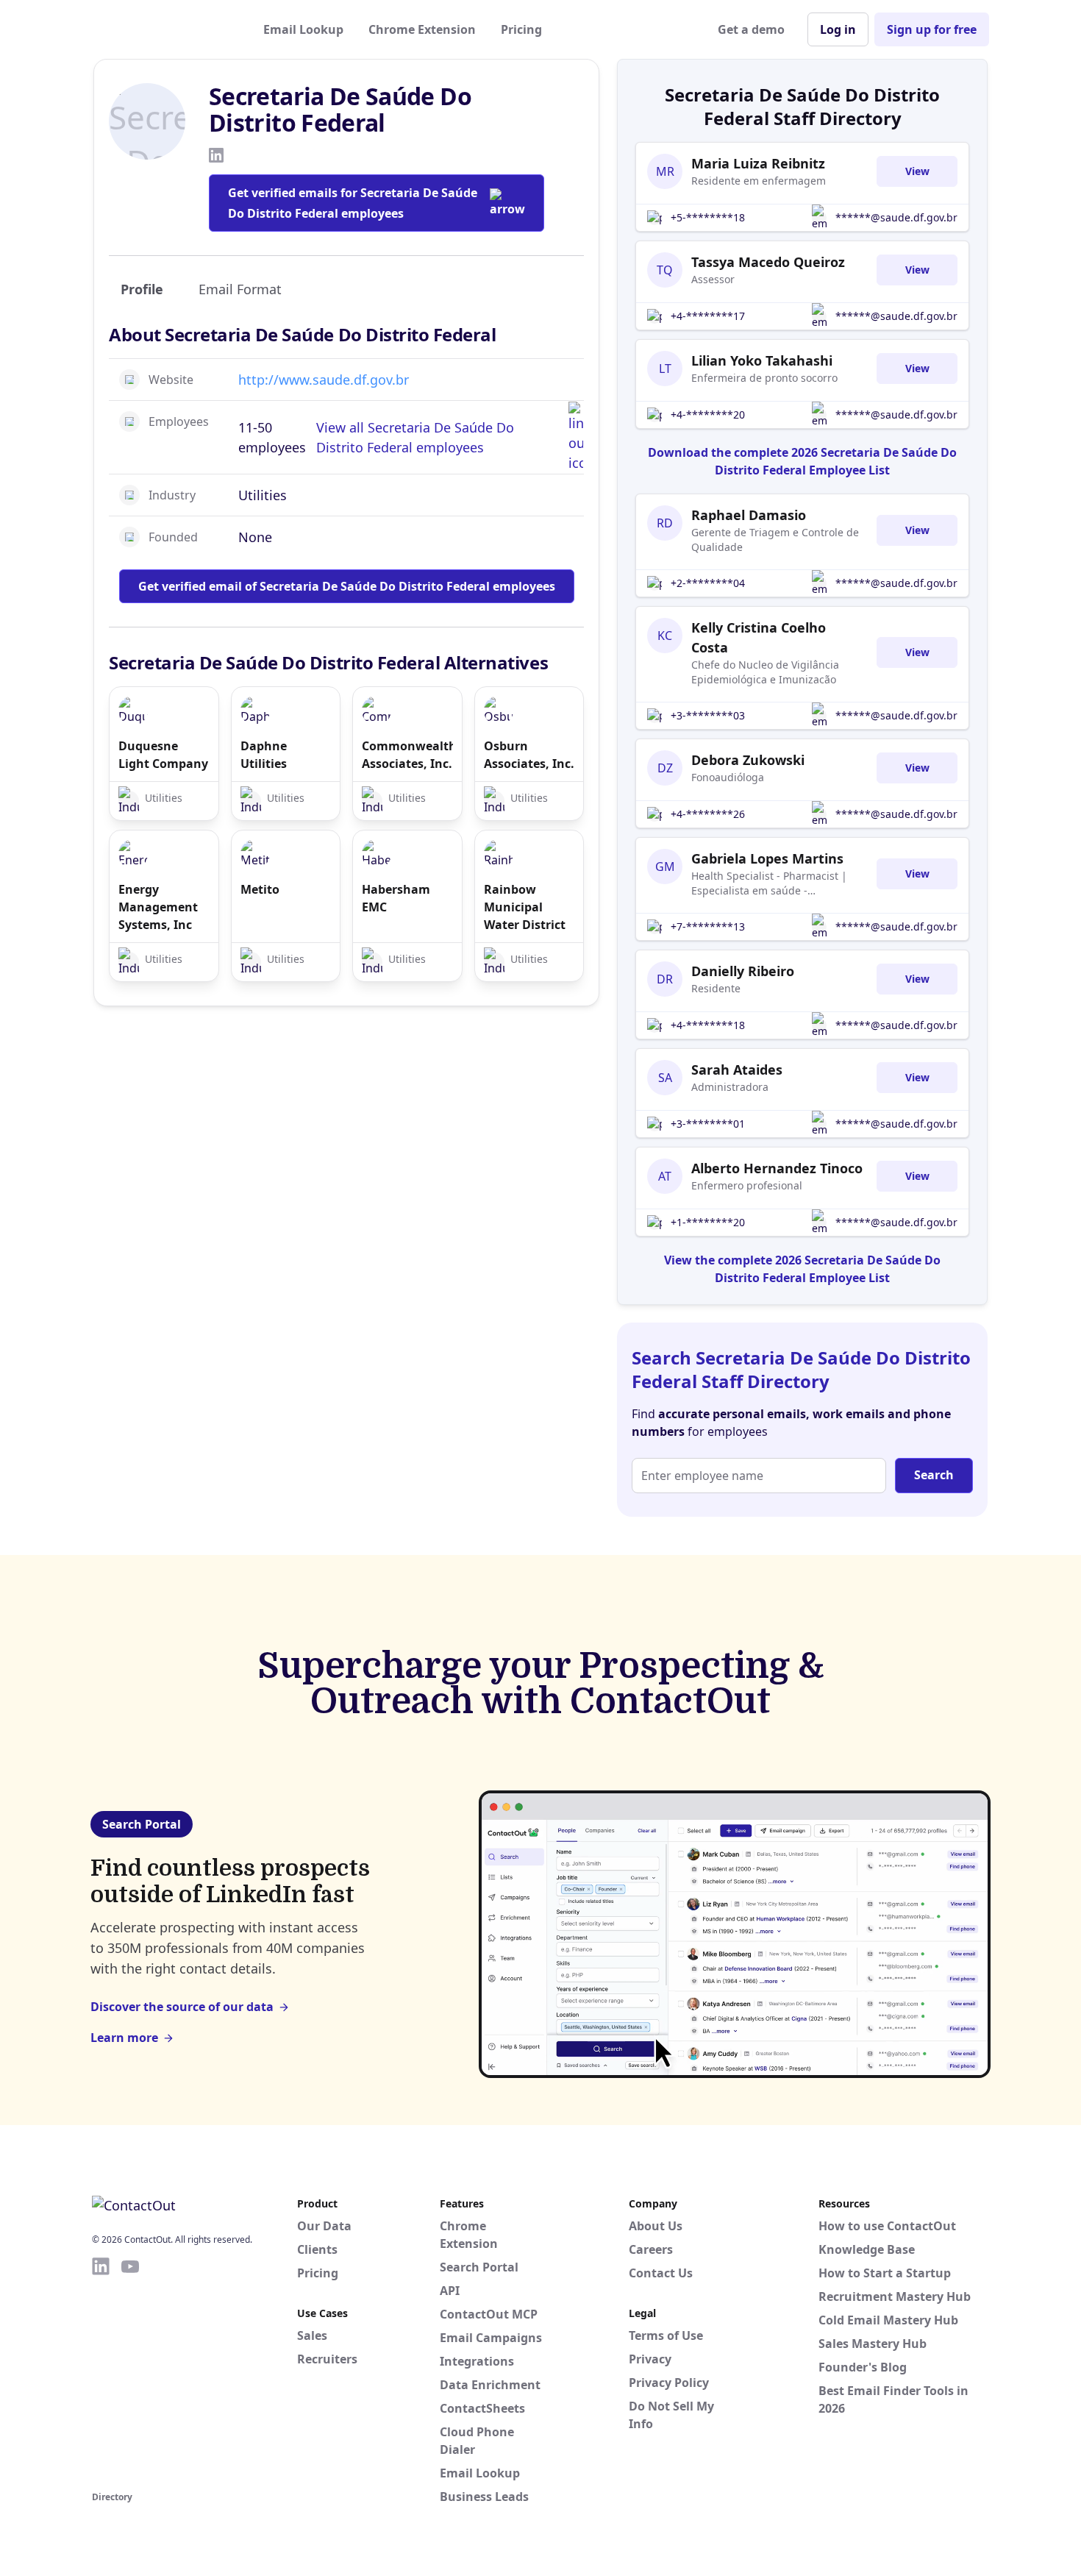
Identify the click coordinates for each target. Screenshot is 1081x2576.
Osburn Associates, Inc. (529, 755)
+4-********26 (708, 814)
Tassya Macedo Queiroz (768, 262)
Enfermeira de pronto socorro (764, 378)
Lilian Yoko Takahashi (762, 360)
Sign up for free (932, 29)
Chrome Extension (422, 29)
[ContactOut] (164, 29)
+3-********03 (708, 715)
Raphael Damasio (749, 515)
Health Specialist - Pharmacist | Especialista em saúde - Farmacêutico (769, 883)
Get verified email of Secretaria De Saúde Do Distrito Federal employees (347, 586)
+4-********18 (708, 1025)
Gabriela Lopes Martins (767, 858)
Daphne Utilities (264, 755)
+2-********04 (708, 583)
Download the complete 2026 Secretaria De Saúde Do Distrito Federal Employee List (802, 461)
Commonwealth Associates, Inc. (407, 755)
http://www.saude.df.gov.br (324, 380)
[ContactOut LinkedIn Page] (101, 2372)
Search (934, 1475)
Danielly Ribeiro (743, 971)
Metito (260, 889)
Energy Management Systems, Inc (158, 907)
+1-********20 (708, 1222)
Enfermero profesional (747, 1185)
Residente (716, 988)
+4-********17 (708, 316)
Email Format (240, 289)
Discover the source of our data (182, 2007)
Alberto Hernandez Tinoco (777, 1168)
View (917, 171)
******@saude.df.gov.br (896, 217)
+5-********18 (708, 217)
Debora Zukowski (748, 760)
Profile (142, 289)
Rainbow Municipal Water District (525, 907)
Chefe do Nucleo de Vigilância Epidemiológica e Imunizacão (765, 672)
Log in (838, 29)
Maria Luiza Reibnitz (758, 163)
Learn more (124, 2038)
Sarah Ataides (737, 1070)
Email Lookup (303, 29)
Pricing (521, 29)
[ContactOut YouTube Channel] (130, 2372)
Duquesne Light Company (163, 755)
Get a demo (751, 29)
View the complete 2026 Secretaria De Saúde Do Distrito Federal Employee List (802, 1269)
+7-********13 (708, 926)
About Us (656, 2226)
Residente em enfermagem (759, 181)
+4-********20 (708, 414)
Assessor (713, 279)
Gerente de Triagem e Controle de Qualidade (775, 540)
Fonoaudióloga (728, 777)
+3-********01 (708, 1124)
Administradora (730, 1087)
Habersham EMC (396, 898)
